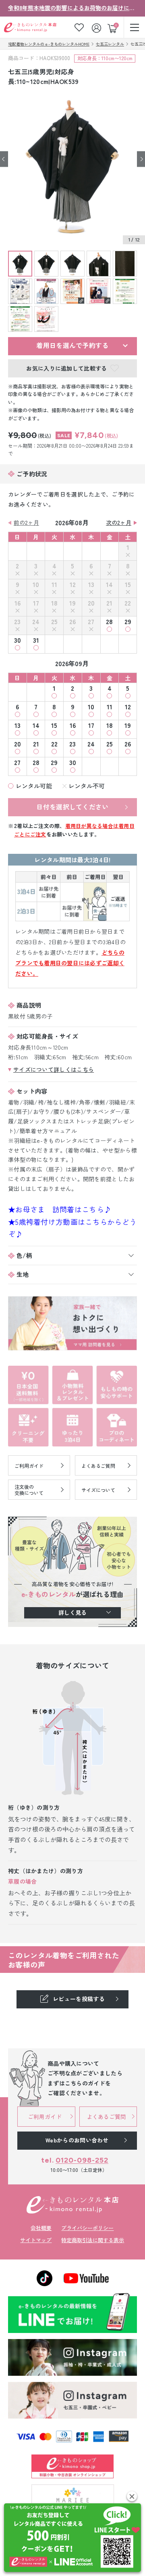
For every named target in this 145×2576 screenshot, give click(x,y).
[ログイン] (97, 27)
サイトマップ (36, 2240)
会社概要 (41, 2228)
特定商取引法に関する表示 (93, 2240)
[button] (132, 2496)
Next (141, 159)
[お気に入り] (79, 27)
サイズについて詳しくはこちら (54, 1069)
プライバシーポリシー (87, 2228)
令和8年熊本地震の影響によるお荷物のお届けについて (72, 8)
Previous (4, 159)
